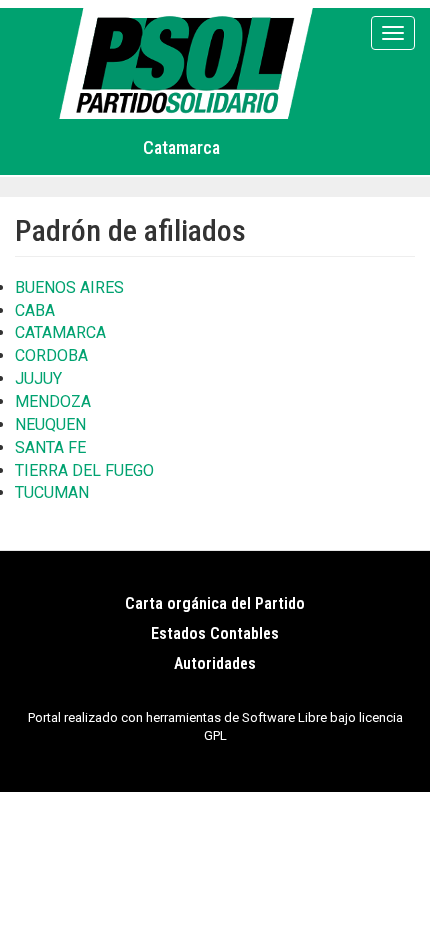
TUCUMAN (52, 492)
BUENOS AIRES (69, 287)
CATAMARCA (60, 332)
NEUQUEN (50, 424)
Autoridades (215, 663)
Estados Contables (215, 633)
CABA (35, 310)
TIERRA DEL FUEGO (84, 470)
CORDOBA (51, 355)
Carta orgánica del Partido (215, 603)
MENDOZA (53, 401)
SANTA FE (50, 447)
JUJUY (38, 378)
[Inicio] (189, 63)
